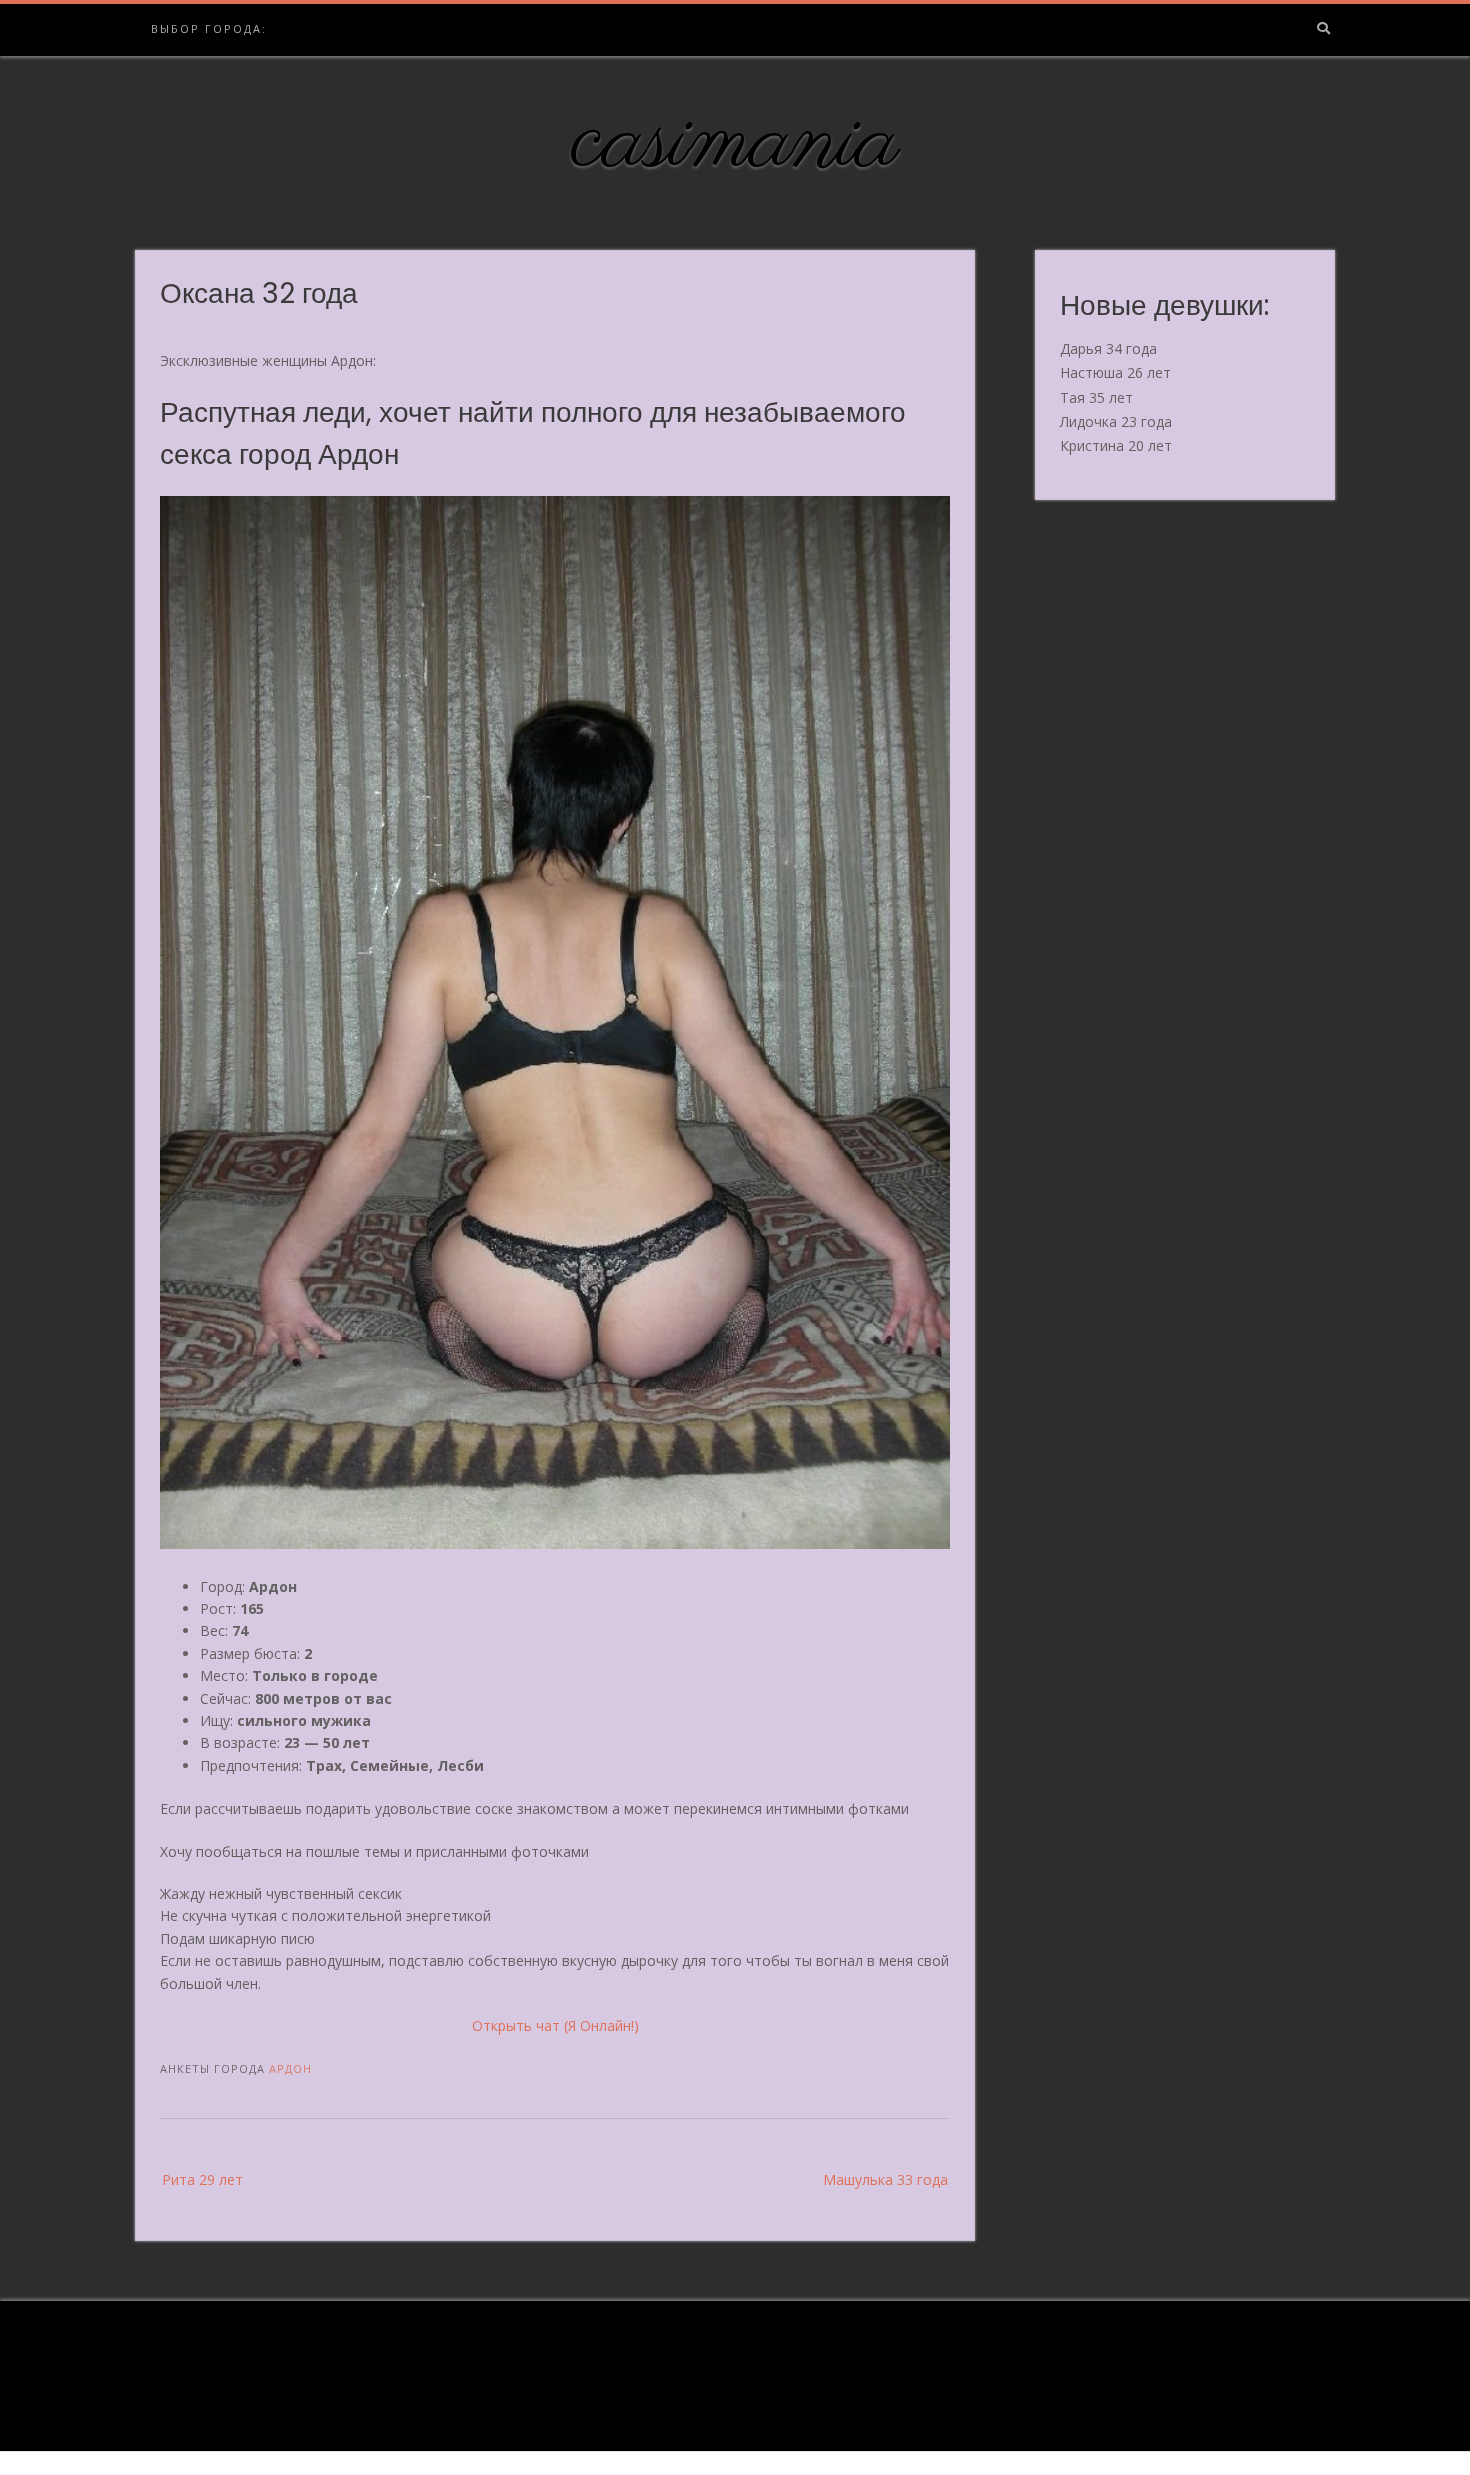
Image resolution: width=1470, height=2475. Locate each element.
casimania (735, 143)
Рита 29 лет (202, 2179)
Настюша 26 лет (1115, 372)
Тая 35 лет (1096, 397)
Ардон (290, 2068)
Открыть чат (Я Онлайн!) (555, 2025)
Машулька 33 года (885, 2179)
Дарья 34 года (1108, 348)
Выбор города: (209, 28)
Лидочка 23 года (1116, 421)
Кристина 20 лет (1116, 445)
